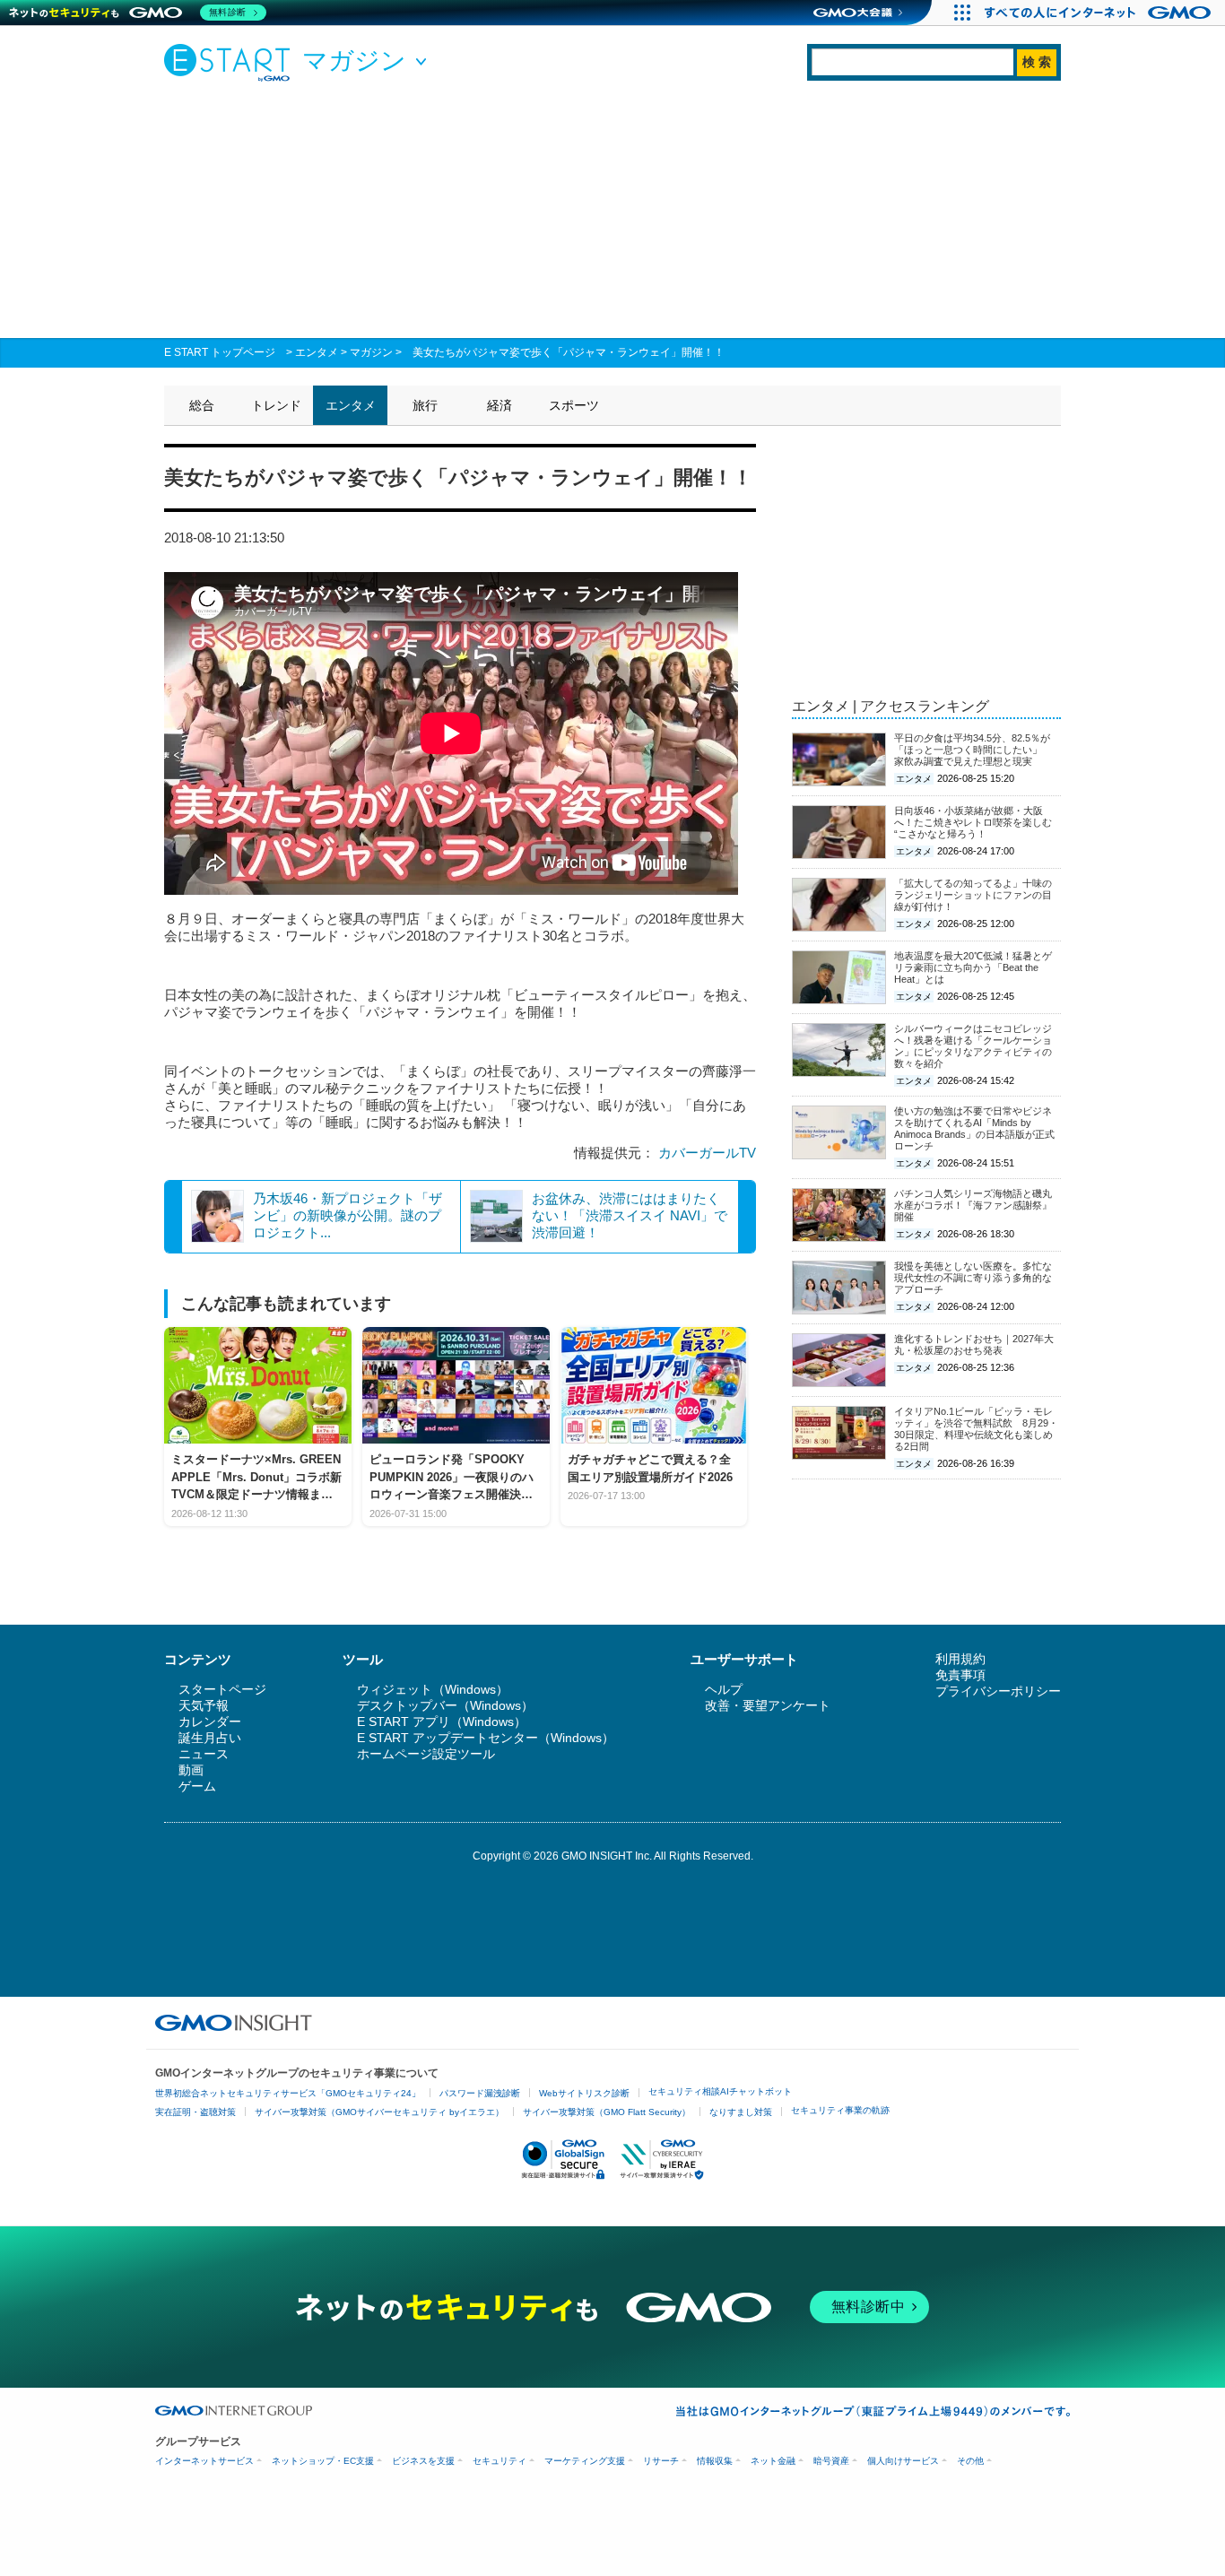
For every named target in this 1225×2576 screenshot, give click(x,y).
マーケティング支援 (585, 2461)
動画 (191, 1770)
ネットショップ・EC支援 (323, 2461)
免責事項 (960, 1675)
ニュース (204, 1754)
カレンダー (210, 1722)
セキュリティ (500, 2461)
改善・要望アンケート (768, 1705)
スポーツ (574, 405)
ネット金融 (773, 2461)
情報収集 (715, 2461)
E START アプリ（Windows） (442, 1722)
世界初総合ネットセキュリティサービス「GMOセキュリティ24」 (288, 2093)
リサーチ (661, 2461)
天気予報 (204, 1705)
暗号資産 (831, 2461)
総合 (202, 405)
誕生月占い (210, 1738)
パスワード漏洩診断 (480, 2093)
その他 (970, 2461)
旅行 (425, 405)
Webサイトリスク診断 (584, 2093)
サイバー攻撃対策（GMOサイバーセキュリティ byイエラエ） (379, 2112)
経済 (500, 405)
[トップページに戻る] (231, 62)
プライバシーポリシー (998, 1691)
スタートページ (222, 1689)
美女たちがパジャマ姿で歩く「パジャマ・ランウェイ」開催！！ (569, 352)
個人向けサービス (903, 2461)
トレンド (276, 405)
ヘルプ (724, 1689)
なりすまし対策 (741, 2112)
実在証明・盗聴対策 (195, 2112)
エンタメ (317, 352)
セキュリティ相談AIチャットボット (720, 2091)
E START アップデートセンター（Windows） (486, 1738)
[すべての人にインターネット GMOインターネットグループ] (1100, 13)
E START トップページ (220, 352)
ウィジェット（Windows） (433, 1689)
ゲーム (197, 1786)
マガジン (371, 352)
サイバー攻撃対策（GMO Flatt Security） (607, 2112)
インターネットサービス (204, 2461)
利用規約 (960, 1659)
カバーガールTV (707, 1153)
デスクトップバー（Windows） (445, 1705)
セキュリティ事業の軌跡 (840, 2110)
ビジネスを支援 (423, 2461)
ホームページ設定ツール (426, 1754)
